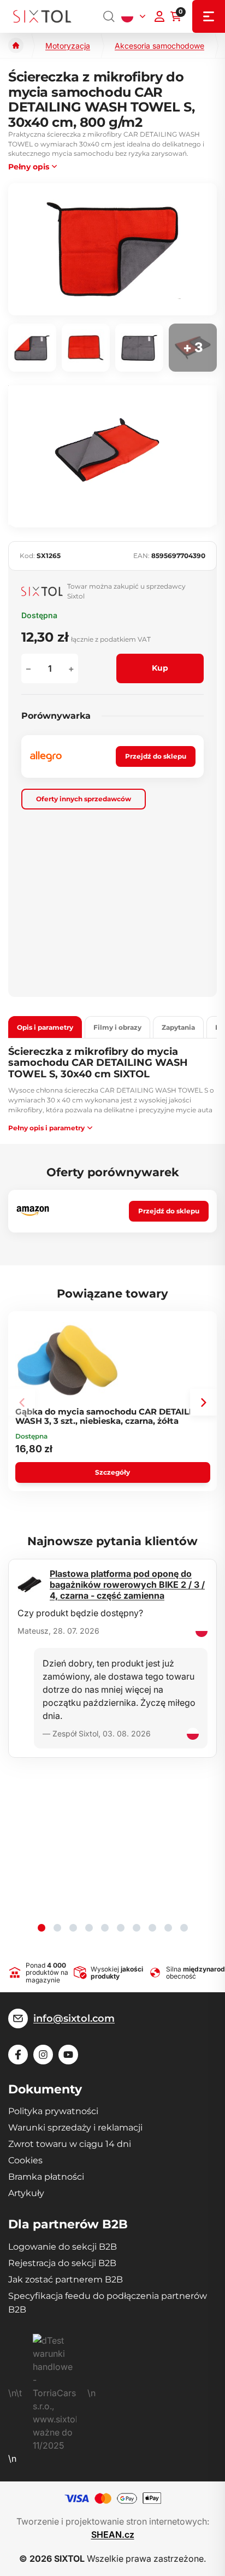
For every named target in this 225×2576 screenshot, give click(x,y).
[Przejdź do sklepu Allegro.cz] (46, 756)
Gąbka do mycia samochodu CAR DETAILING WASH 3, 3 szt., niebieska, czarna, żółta (110, 1416)
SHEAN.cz (113, 2534)
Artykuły (26, 2193)
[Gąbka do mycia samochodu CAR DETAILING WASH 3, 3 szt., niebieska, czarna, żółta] (68, 1360)
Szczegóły (112, 1472)
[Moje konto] (159, 16)
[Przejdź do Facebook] (18, 2055)
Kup (160, 668)
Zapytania (178, 1027)
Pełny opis (29, 167)
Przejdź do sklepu (156, 756)
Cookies (25, 2160)
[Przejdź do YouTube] (68, 2055)
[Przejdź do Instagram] (43, 2055)
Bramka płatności (46, 2177)
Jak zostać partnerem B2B (66, 2279)
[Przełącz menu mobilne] (209, 16)
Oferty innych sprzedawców (84, 799)
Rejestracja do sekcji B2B (62, 2263)
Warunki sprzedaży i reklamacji (75, 2128)
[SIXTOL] (42, 17)
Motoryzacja (68, 46)
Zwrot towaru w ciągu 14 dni (70, 2144)
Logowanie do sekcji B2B (63, 2247)
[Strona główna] (16, 45)
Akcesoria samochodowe (159, 46)
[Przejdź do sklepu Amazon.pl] (33, 1211)
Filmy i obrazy (117, 1027)
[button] (203, 1402)
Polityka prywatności (53, 2111)
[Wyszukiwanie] (109, 16)
